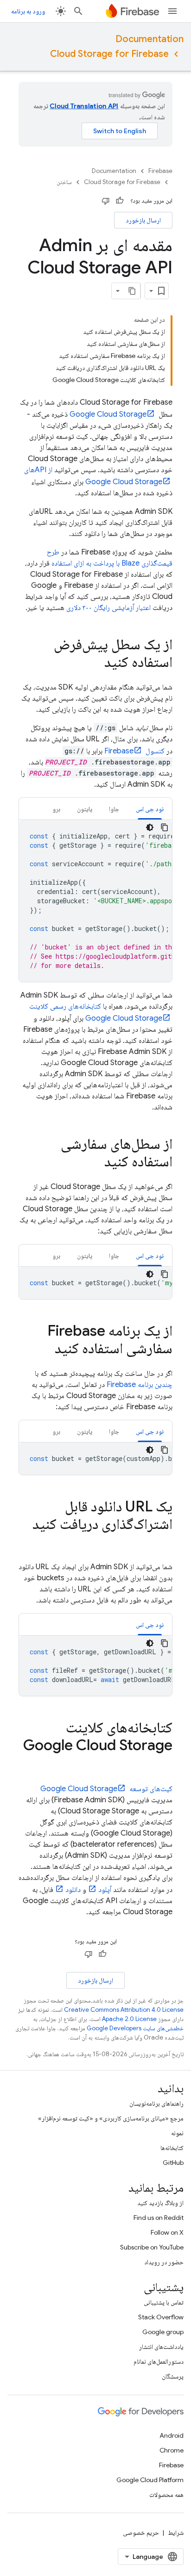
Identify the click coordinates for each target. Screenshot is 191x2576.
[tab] (150, 809)
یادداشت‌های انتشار (161, 2347)
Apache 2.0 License (129, 2019)
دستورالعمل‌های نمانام (159, 2361)
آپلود (105, 1890)
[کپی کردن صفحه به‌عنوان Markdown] (132, 291)
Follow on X (167, 2232)
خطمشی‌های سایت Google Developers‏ (135, 2028)
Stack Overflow (161, 2317)
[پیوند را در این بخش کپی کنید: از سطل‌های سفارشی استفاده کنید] (95, 1163)
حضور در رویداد (164, 2262)
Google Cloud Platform (150, 2480)
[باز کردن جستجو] (78, 11)
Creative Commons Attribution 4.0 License (124, 2010)
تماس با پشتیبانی (164, 2302)
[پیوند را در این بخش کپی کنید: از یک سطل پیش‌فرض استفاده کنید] (95, 663)
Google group (163, 2332)
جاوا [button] (114, 809)
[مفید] (120, 201)
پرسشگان (173, 2376)
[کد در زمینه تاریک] (150, 827)
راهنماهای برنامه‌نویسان (156, 2103)
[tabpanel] (95, 901)
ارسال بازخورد (143, 220)
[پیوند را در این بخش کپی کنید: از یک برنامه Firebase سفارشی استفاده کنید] (45, 1350)
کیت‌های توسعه (106, 1789)
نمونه (177, 2133)
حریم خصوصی (141, 2533)
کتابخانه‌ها (172, 2148)
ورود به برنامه (28, 11)
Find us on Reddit (159, 2218)
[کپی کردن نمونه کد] (165, 827)
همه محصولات (166, 2495)
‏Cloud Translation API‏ (84, 106)
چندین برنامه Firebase (140, 1385)
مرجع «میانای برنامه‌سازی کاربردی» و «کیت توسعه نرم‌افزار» (111, 2118)
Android (172, 2435)
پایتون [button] (85, 809)
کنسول (134, 751)
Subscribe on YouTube (152, 2247)
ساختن (64, 182)
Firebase (160, 171)
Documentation (150, 39)
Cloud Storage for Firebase (109, 54)
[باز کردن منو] (172, 11)
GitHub (173, 2163)
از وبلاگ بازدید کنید (160, 2203)
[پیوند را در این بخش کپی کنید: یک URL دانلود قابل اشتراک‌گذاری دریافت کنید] (163, 1543)
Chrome (172, 2450)
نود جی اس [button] (150, 809)
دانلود (73, 1890)
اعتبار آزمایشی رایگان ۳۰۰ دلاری (108, 608)
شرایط (176, 2533)
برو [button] (56, 809)
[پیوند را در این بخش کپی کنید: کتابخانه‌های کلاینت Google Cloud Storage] (163, 1764)
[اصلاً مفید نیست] (106, 201)
